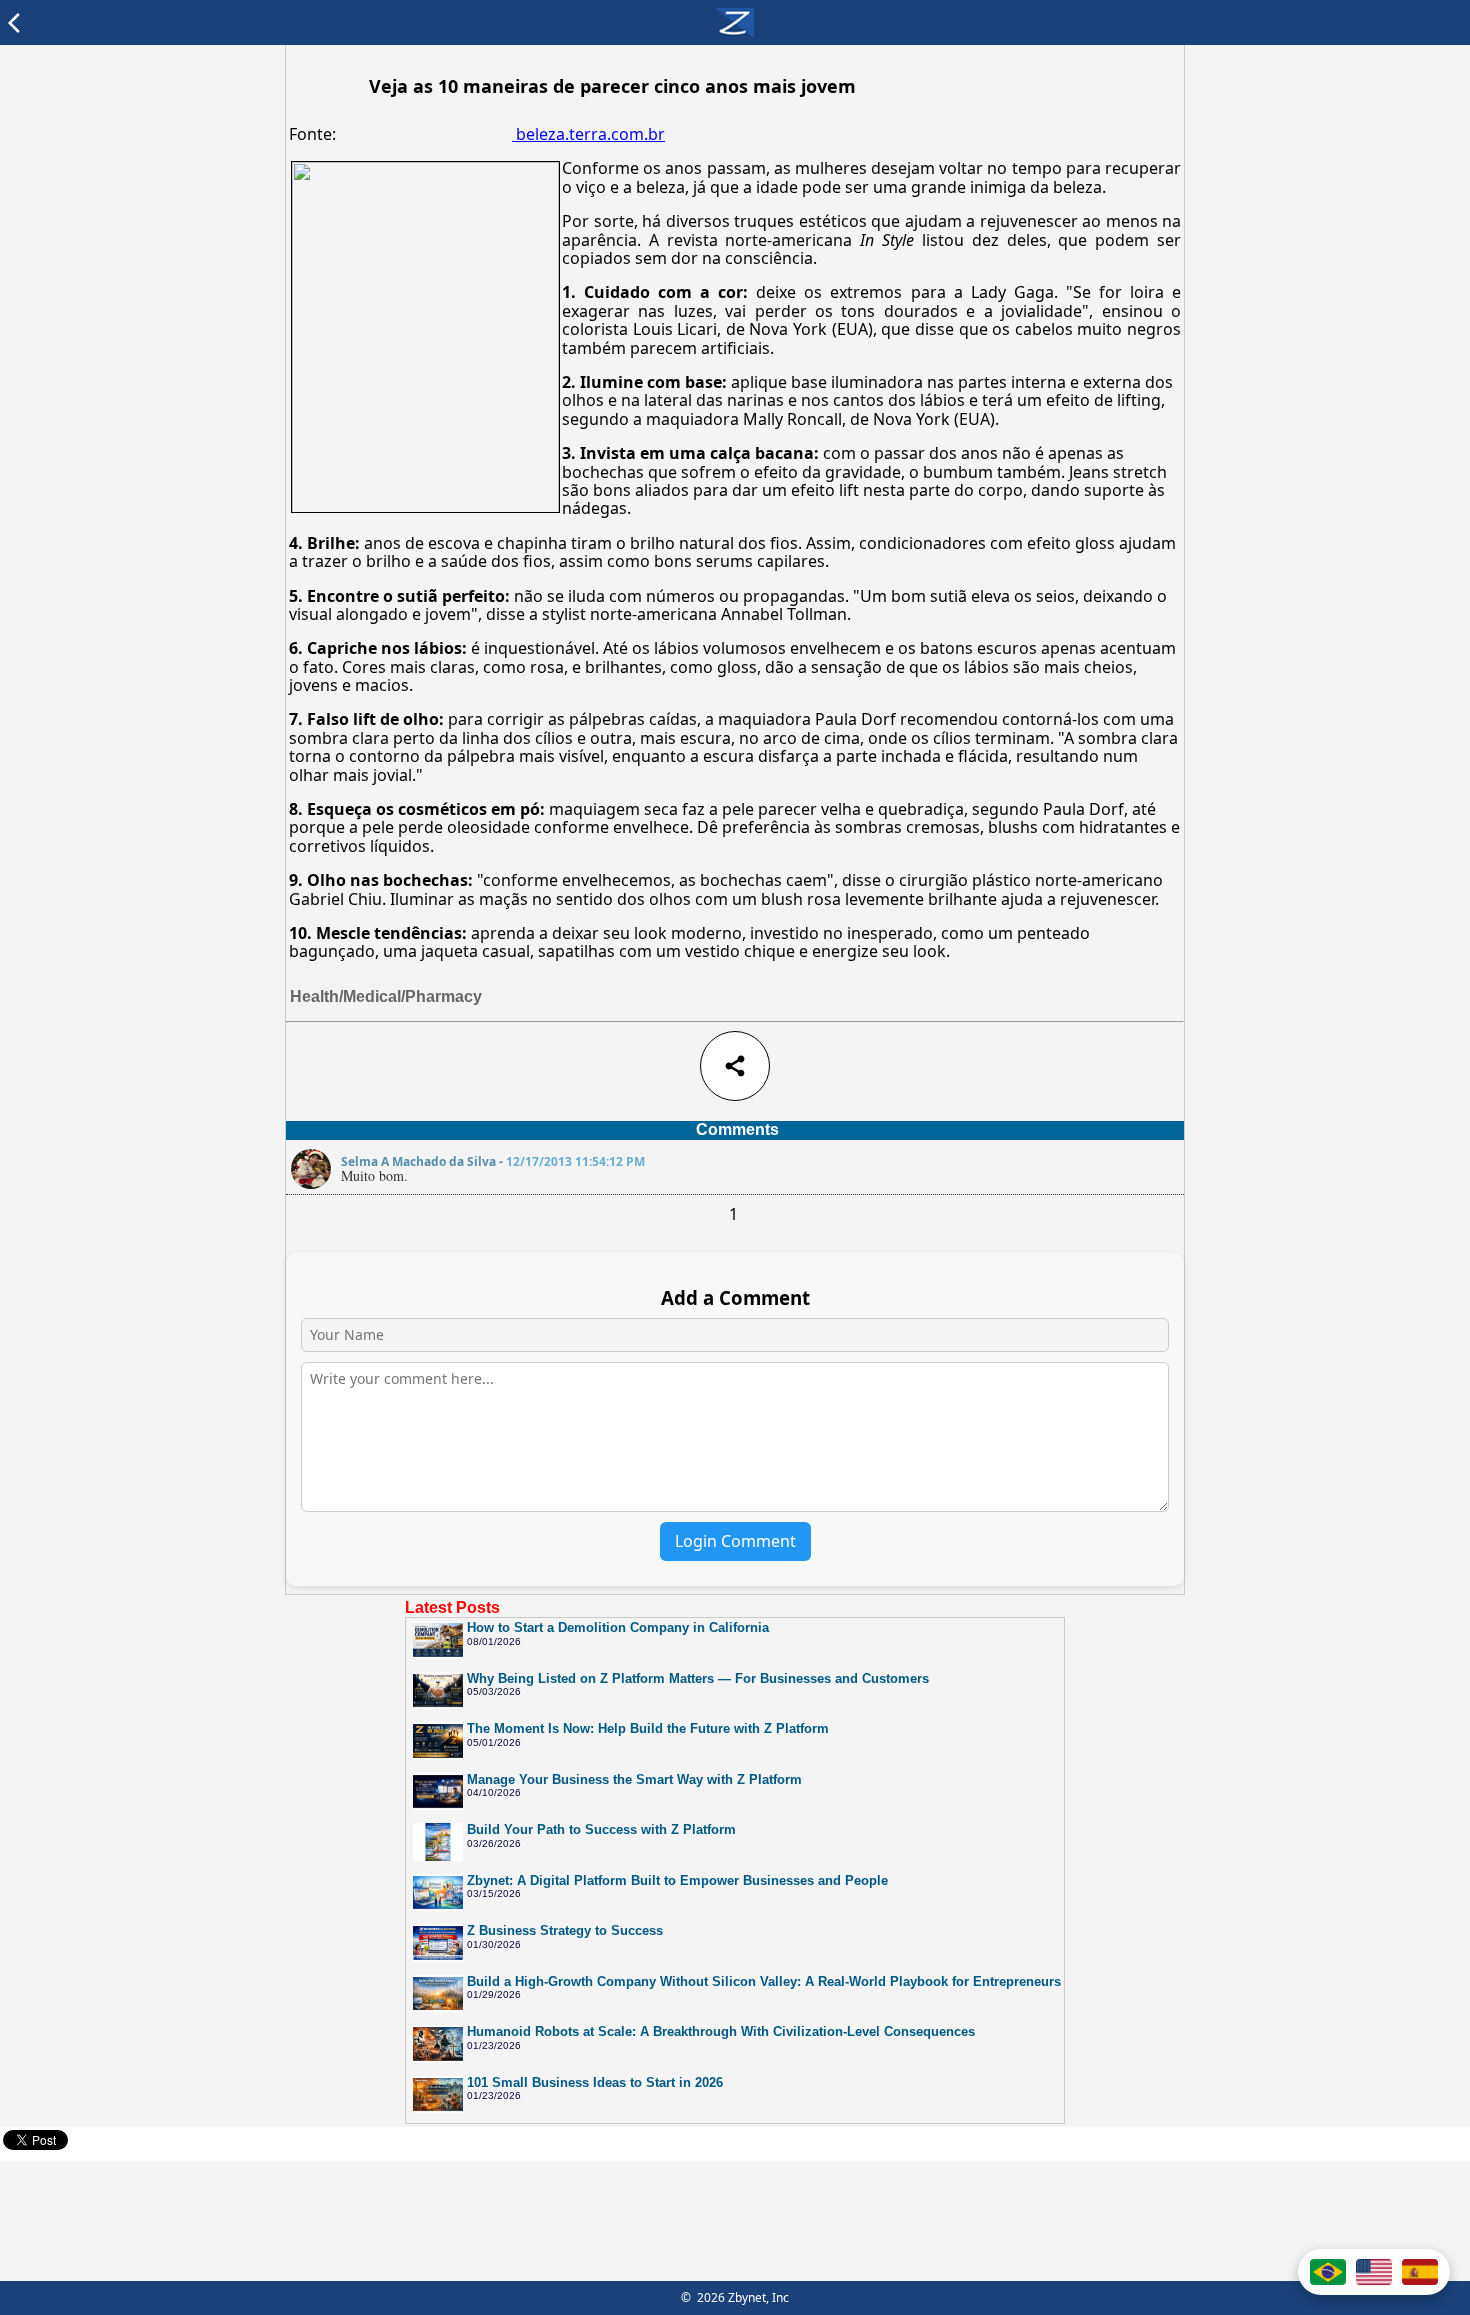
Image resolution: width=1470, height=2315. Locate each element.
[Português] (1328, 2272)
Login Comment (735, 1541)
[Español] (1420, 2272)
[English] (1374, 2272)
